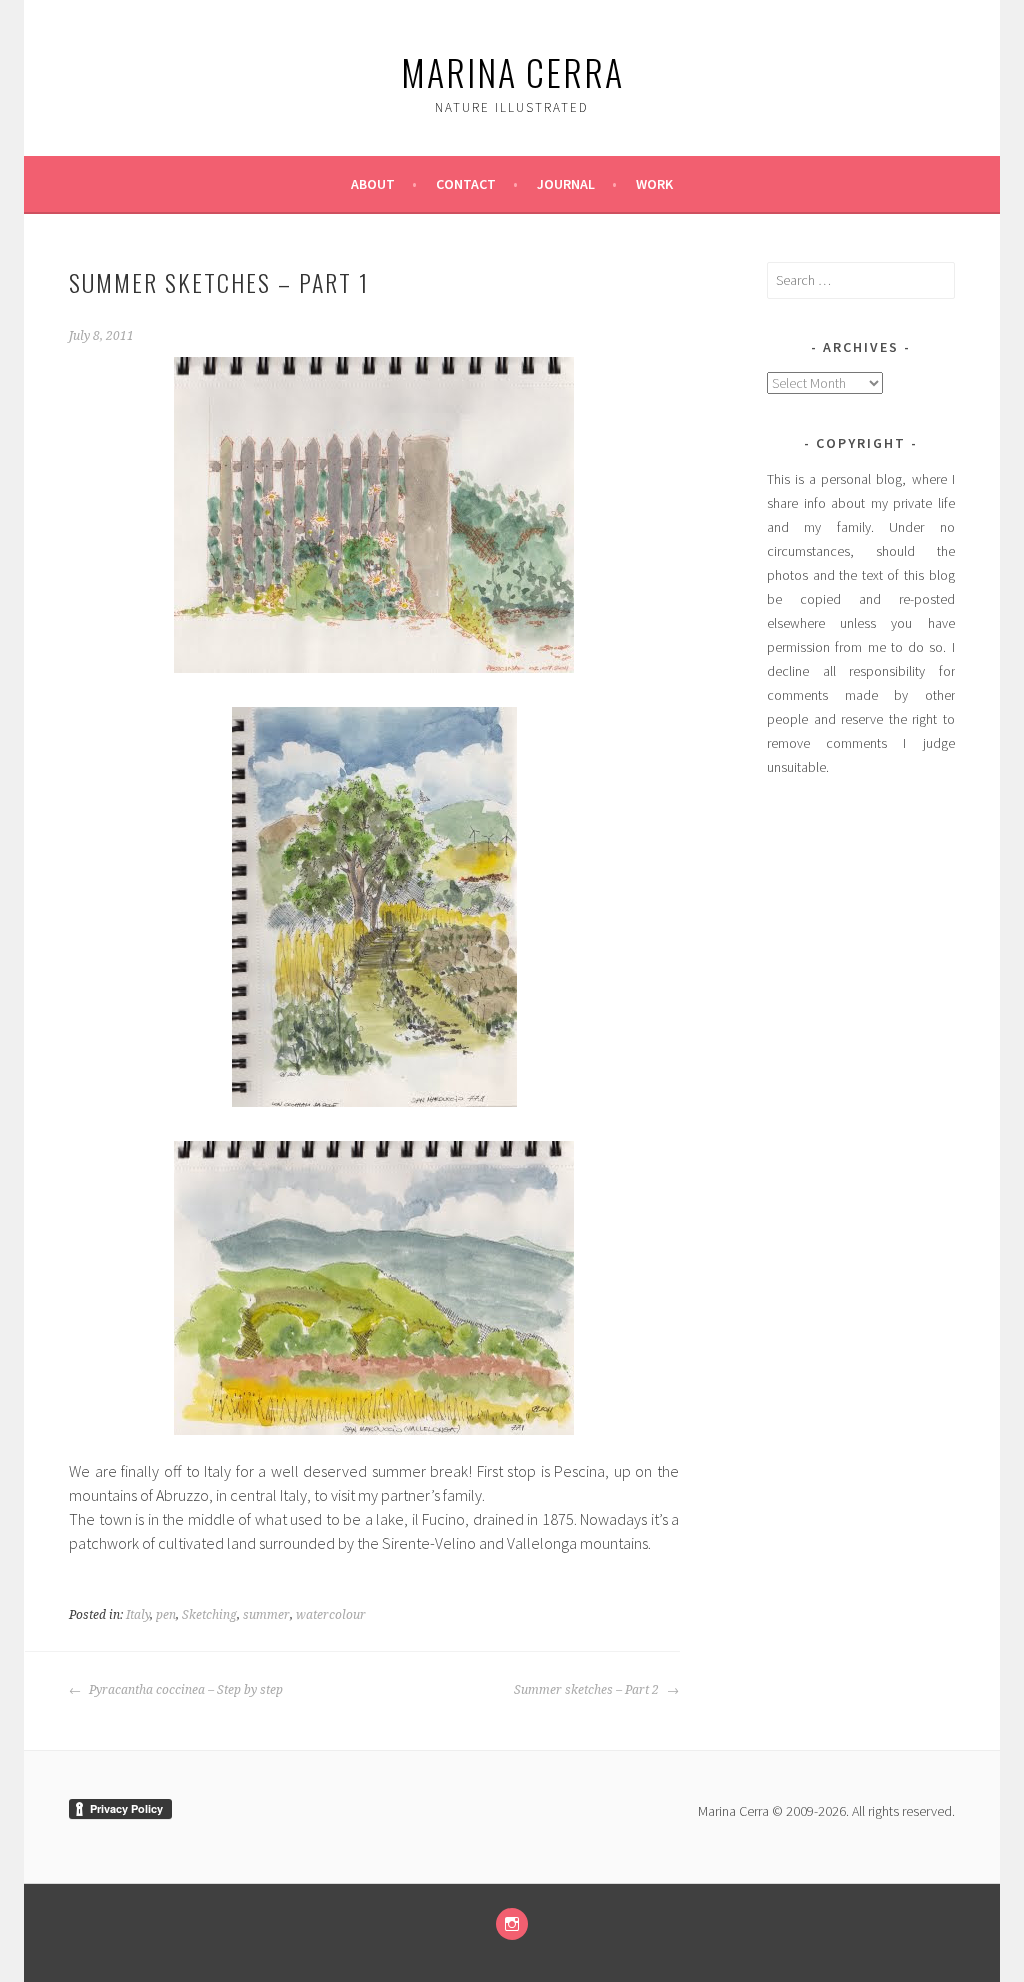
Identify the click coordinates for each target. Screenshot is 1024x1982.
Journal (566, 184)
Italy (138, 1615)
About (373, 184)
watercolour (331, 1615)
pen (166, 1615)
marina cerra (512, 71)
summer (266, 1615)
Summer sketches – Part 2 (588, 1690)
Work (654, 184)
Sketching (209, 1615)
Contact (466, 184)
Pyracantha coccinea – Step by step (184, 1690)
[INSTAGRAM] (512, 1924)
